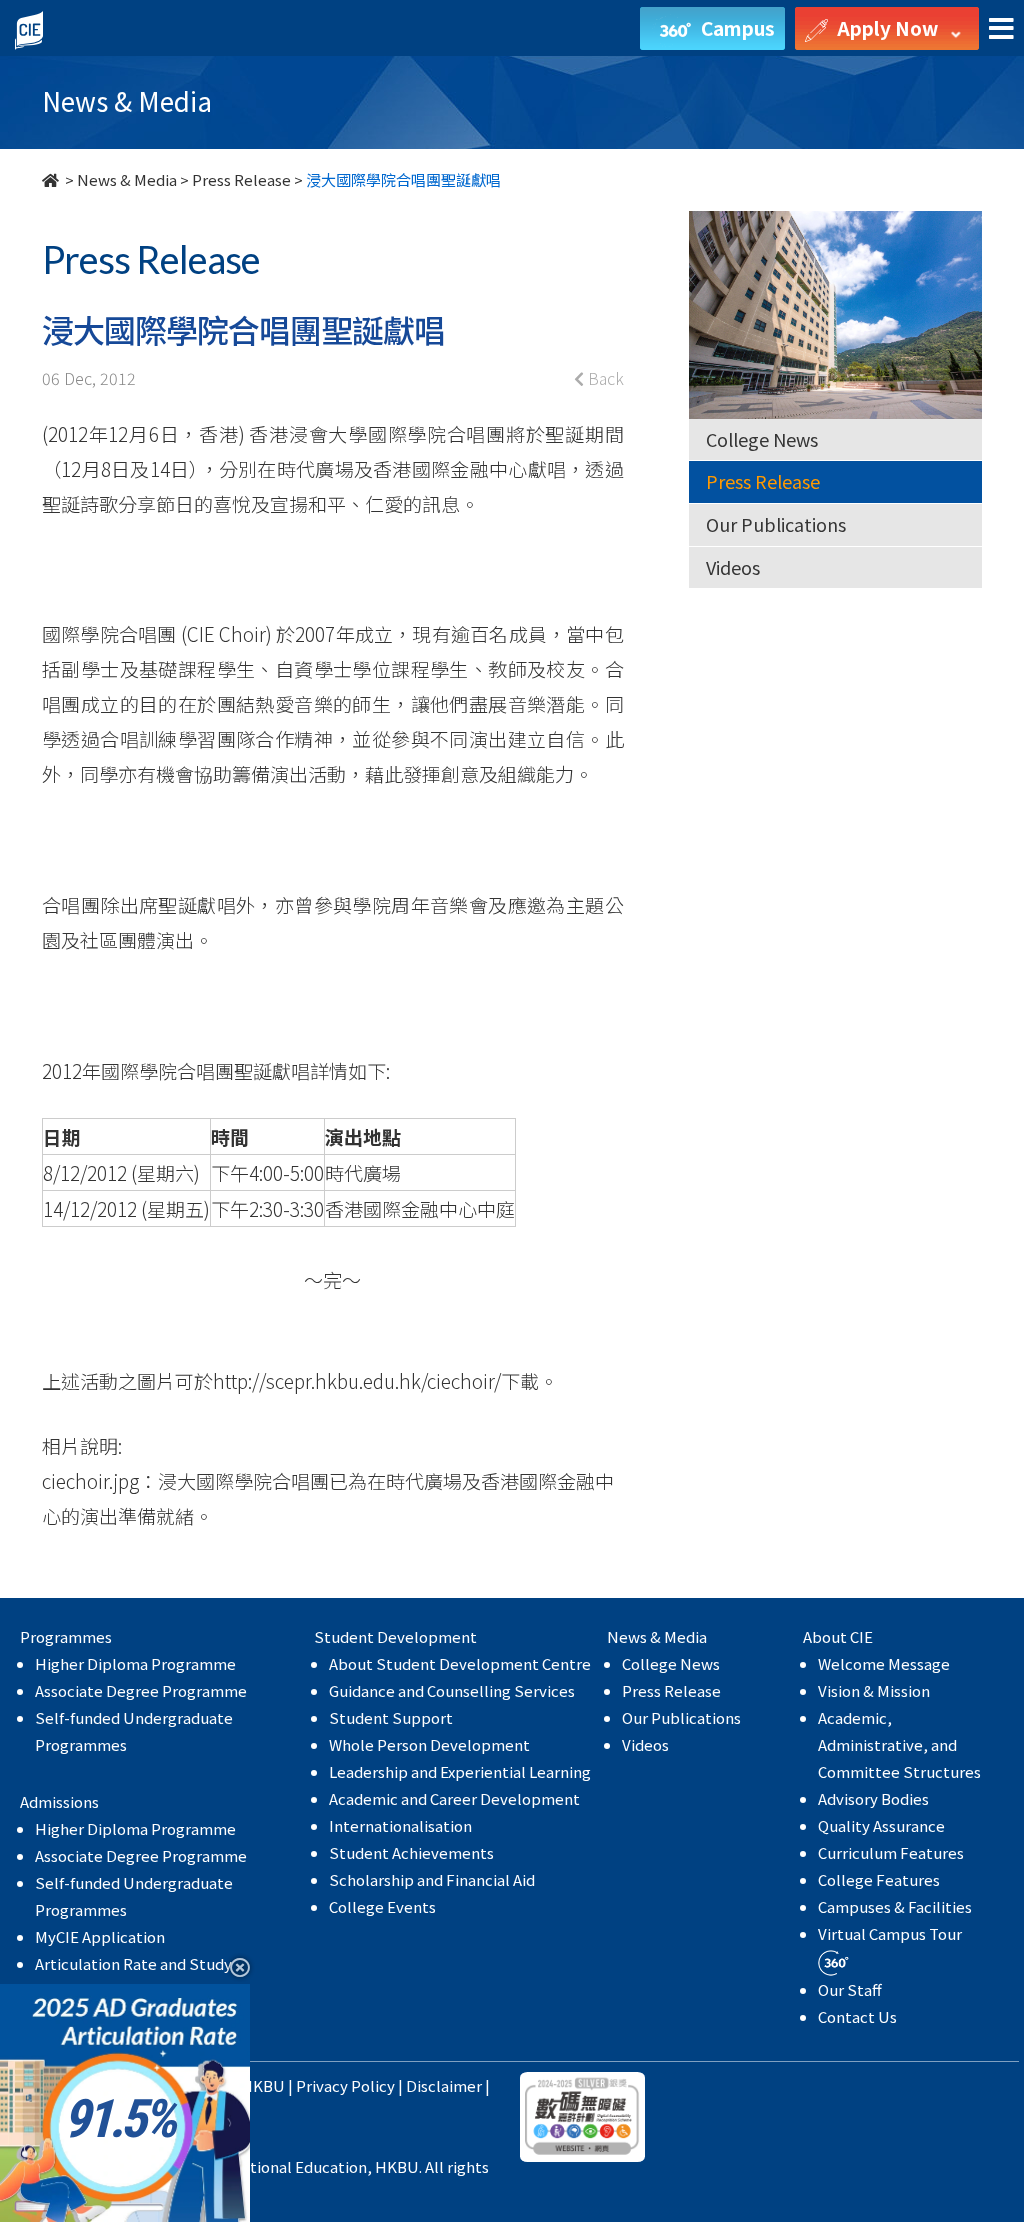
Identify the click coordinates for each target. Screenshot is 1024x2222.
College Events (382, 1906)
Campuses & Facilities (895, 1906)
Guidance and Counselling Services (452, 1690)
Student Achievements (411, 1852)
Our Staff (850, 1989)
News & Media (127, 179)
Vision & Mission (874, 1690)
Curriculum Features (891, 1852)
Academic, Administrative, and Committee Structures (899, 1744)
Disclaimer (444, 2085)
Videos (733, 567)
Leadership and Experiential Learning (460, 1771)
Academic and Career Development (454, 1798)
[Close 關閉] (232, 1966)
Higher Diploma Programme (135, 1663)
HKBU (263, 2085)
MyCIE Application (100, 1936)
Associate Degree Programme (141, 1690)
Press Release (241, 179)
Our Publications (776, 524)
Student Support (391, 1717)
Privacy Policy (345, 2085)
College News (762, 439)
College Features (879, 1879)
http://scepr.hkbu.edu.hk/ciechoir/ (357, 1380)
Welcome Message (884, 1663)
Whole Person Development (429, 1744)
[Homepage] (52, 179)
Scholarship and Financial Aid (432, 1879)
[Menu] (1001, 29)
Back (604, 378)
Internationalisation (400, 1825)
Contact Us (857, 2016)
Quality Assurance (881, 1825)
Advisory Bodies (873, 1798)
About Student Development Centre (460, 1663)
